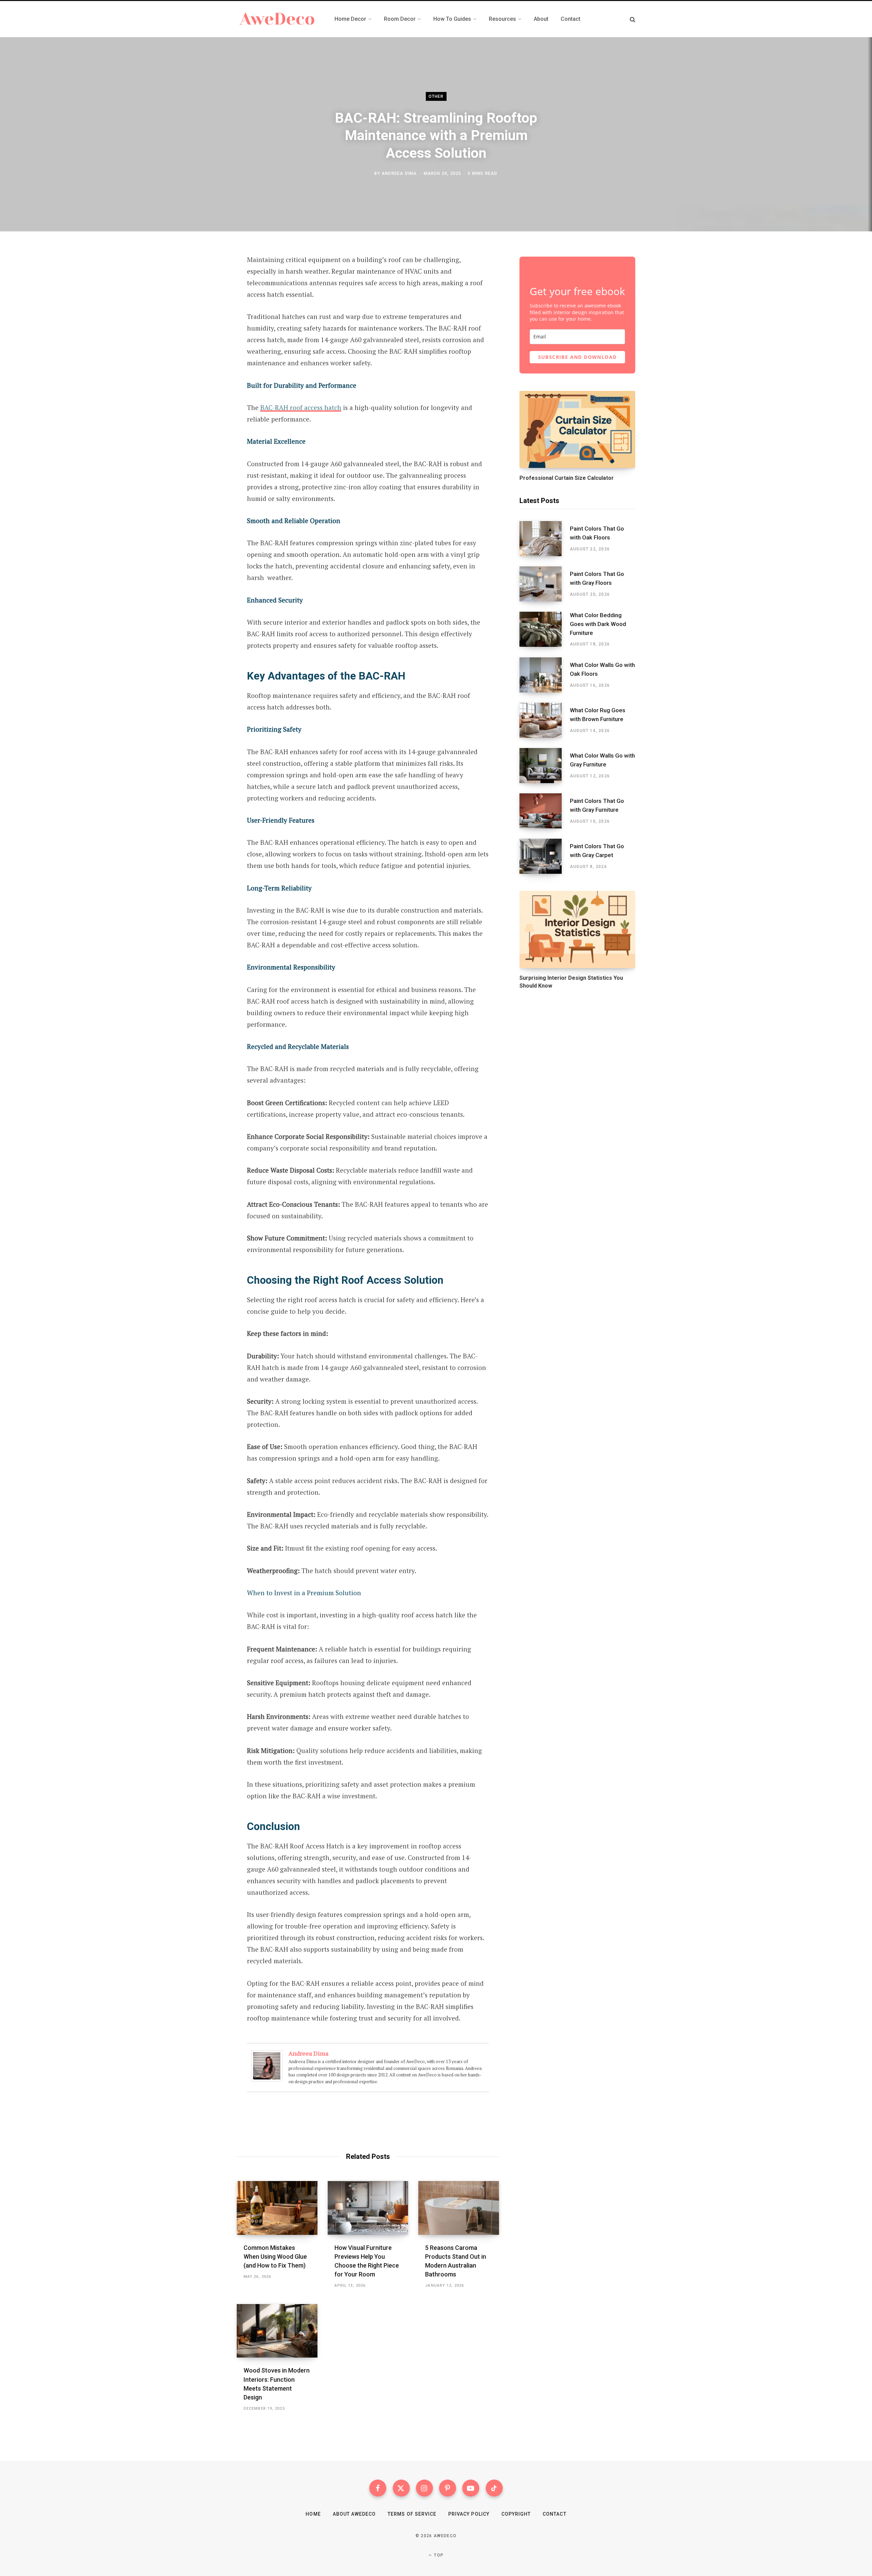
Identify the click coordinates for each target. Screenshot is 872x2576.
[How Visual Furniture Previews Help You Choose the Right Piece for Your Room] (368, 2208)
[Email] (203, 333)
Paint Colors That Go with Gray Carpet (597, 851)
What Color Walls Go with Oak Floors (602, 669)
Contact (554, 2514)
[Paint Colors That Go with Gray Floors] (545, 584)
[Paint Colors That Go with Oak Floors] (545, 539)
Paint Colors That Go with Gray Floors (597, 578)
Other (436, 96)
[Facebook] (203, 279)
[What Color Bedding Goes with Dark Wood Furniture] (545, 629)
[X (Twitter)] (401, 2488)
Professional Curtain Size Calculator (567, 478)
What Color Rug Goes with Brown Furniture (598, 715)
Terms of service (412, 2514)
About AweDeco (354, 2514)
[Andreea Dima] (267, 2079)
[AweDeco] (277, 19)
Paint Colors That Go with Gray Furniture (597, 805)
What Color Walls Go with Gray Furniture (602, 760)
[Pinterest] (203, 315)
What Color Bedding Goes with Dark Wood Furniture (598, 624)
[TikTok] (494, 2488)
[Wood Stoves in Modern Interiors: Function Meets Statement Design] (277, 2331)
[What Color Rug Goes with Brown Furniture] (545, 720)
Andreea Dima (399, 173)
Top (438, 2555)
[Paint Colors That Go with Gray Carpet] (545, 856)
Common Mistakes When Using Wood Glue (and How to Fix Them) (275, 2257)
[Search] (633, 19)
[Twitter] (203, 297)
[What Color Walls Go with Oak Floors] (545, 675)
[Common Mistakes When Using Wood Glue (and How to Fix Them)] (277, 2208)
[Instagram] (424, 2488)
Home (313, 2514)
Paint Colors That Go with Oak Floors (597, 533)
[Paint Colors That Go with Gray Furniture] (545, 811)
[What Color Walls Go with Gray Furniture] (545, 766)
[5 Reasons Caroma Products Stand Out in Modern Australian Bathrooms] (459, 2208)
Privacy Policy (469, 2514)
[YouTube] (471, 2488)
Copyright (516, 2514)
